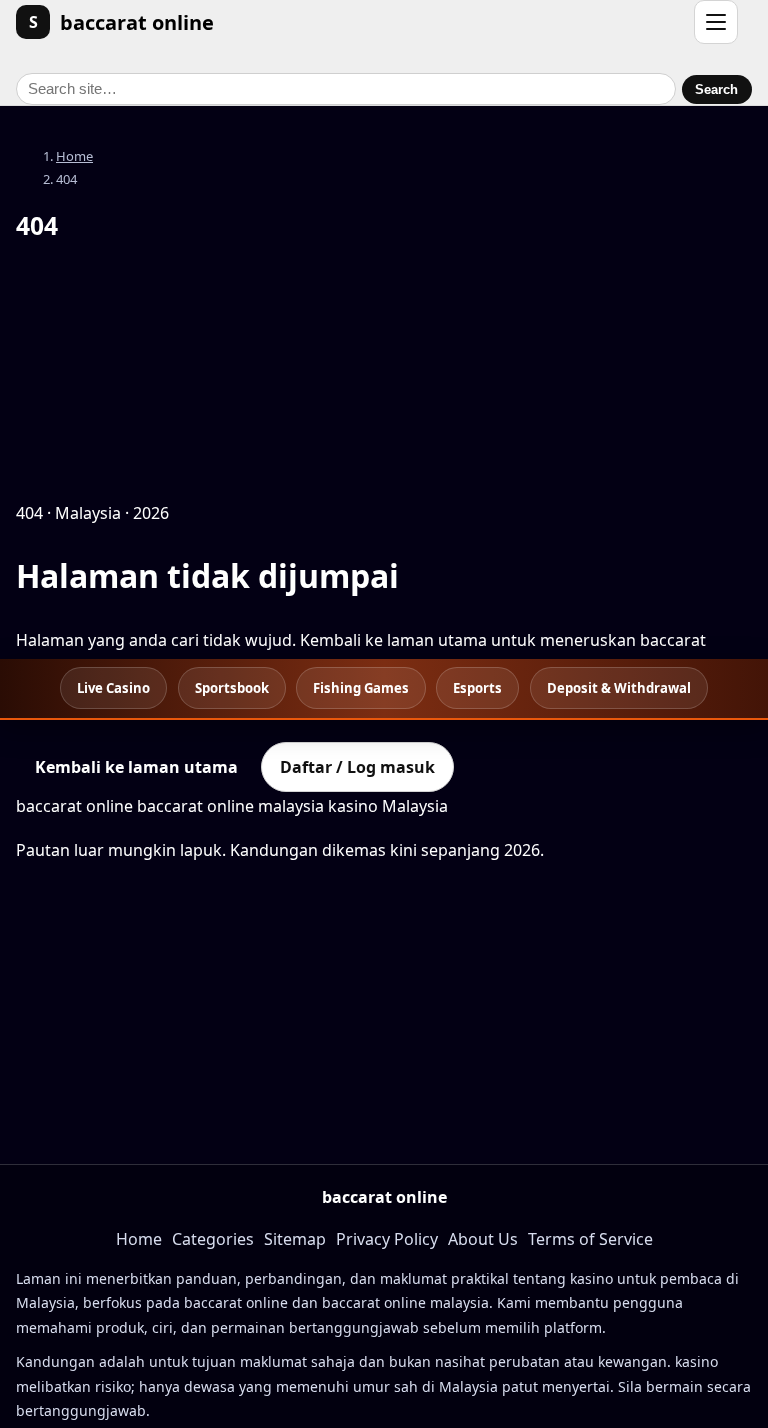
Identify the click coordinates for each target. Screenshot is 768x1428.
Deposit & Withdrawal (619, 688)
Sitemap (295, 1239)
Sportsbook (232, 688)
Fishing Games (361, 688)
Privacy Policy (387, 1239)
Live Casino (113, 688)
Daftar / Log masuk (357, 767)
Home (74, 156)
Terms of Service (590, 1239)
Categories (213, 1239)
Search (716, 89)
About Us (483, 1239)
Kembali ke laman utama (136, 767)
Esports (477, 688)
